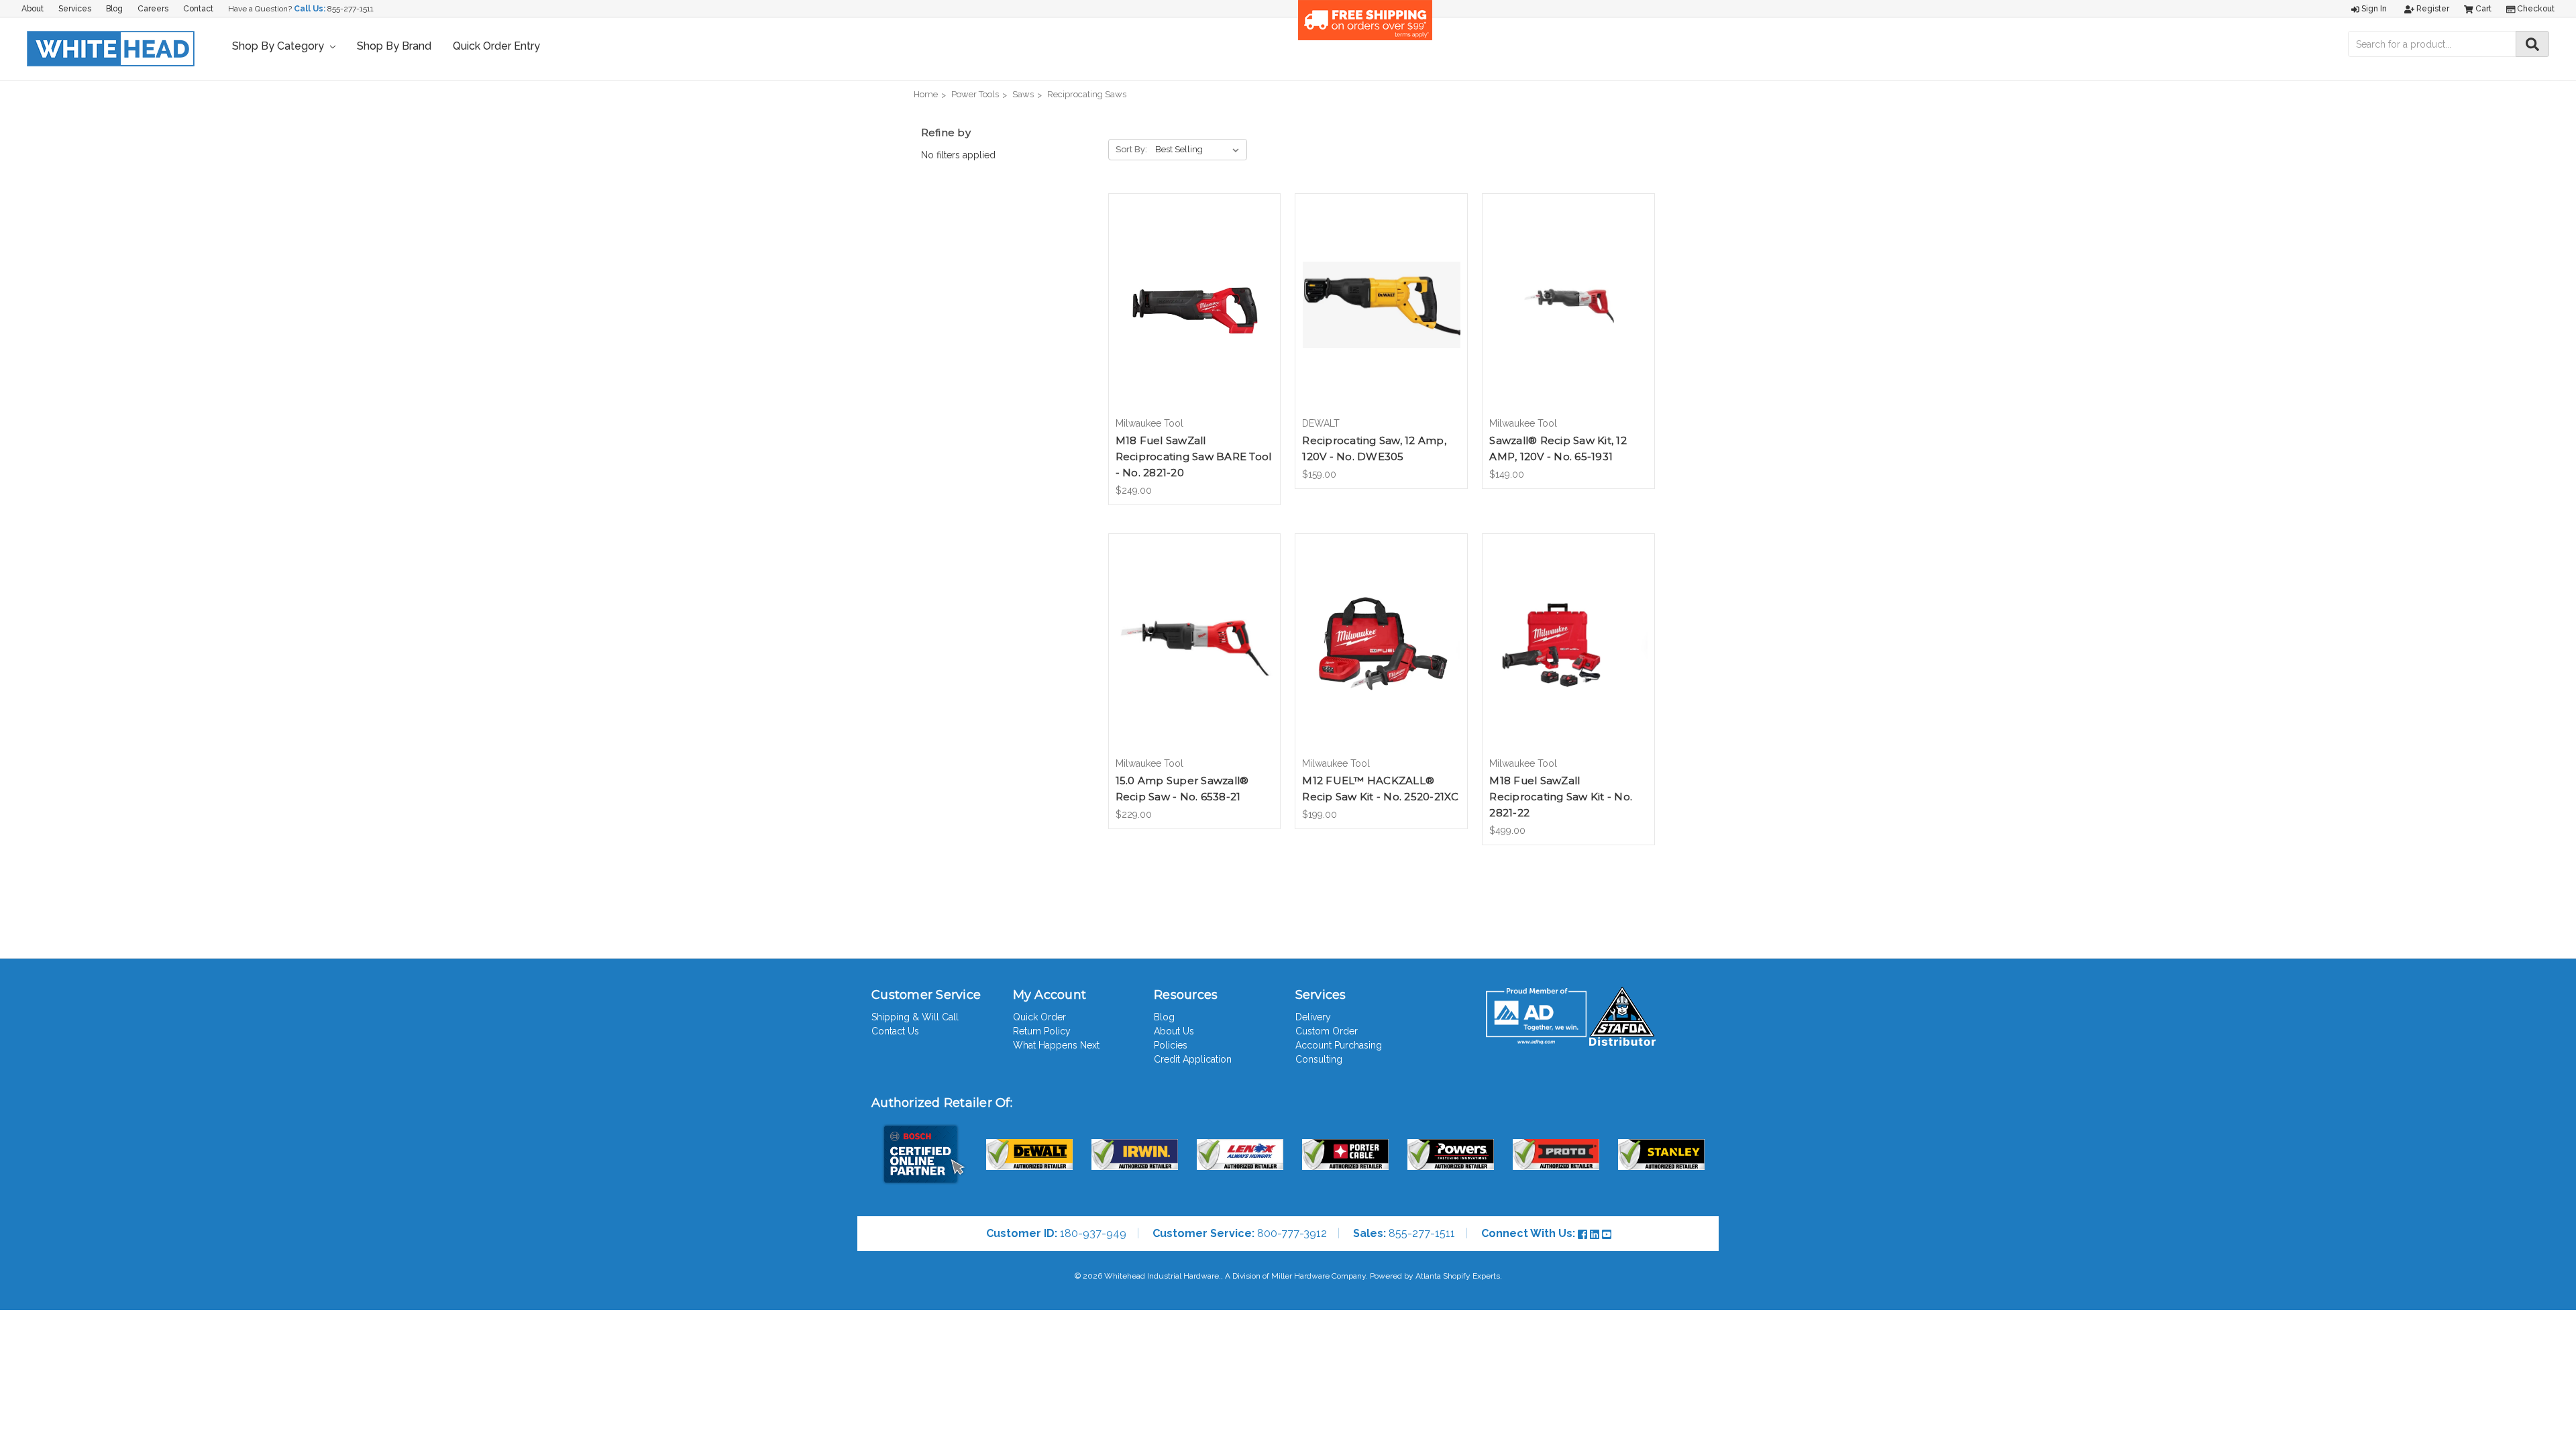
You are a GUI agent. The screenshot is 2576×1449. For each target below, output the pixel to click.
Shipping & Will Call (915, 1017)
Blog (114, 9)
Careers (153, 9)
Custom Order (1327, 1031)
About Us (1174, 1031)
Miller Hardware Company (1319, 1276)
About (33, 9)
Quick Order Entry (496, 46)
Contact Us (895, 1031)
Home (926, 94)
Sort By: (1131, 149)
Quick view (1194, 293)
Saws (1023, 94)
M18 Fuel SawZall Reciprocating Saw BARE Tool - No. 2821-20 (1194, 457)
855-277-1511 (351, 9)
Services (75, 9)
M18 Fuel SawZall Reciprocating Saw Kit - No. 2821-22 (1561, 797)
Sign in (2373, 9)
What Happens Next (1056, 1045)
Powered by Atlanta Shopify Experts (1435, 1276)
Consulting (1319, 1059)
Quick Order (1039, 1017)
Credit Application (1193, 1059)
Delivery (1313, 1017)
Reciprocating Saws (1087, 94)
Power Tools (975, 94)
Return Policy (1042, 1031)
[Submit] (2532, 44)
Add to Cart (1194, 317)
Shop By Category (279, 46)
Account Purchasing (1339, 1045)
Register (2432, 9)
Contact (198, 9)
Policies (1171, 1045)
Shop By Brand (394, 46)
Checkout (2535, 9)
